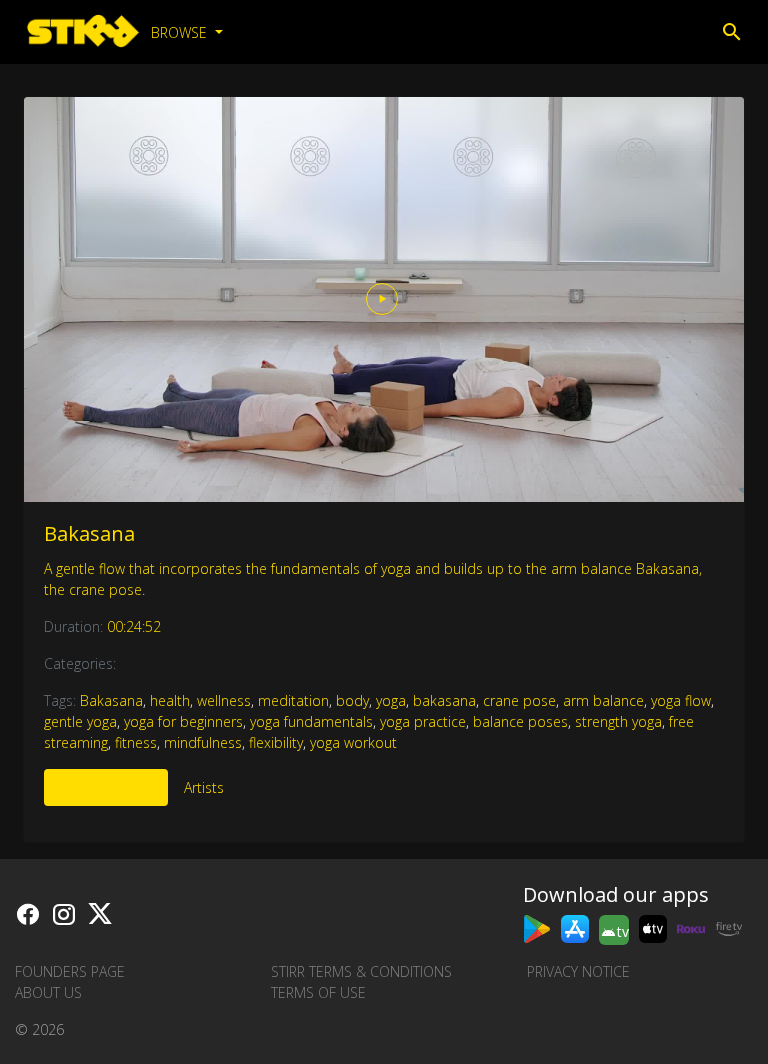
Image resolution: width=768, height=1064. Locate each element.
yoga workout (353, 742)
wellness (224, 700)
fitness (136, 742)
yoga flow (681, 700)
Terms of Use (318, 992)
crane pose (519, 700)
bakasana (444, 700)
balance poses (520, 721)
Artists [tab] (204, 787)
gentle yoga (80, 721)
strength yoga (618, 721)
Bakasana (89, 533)
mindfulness (203, 742)
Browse (181, 32)
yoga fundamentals (311, 721)
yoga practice (423, 721)
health (170, 700)
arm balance (603, 700)
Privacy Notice (578, 971)
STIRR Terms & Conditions (361, 971)
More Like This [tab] (106, 787)
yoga (391, 700)
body (352, 700)
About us (48, 992)
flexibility (276, 742)
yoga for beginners (183, 721)
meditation (293, 700)
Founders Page (70, 971)
